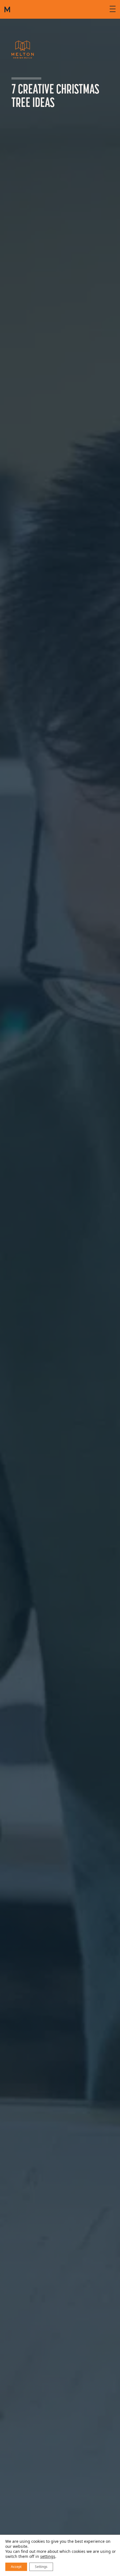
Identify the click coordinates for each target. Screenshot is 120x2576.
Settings (41, 2567)
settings (48, 2556)
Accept (16, 2567)
